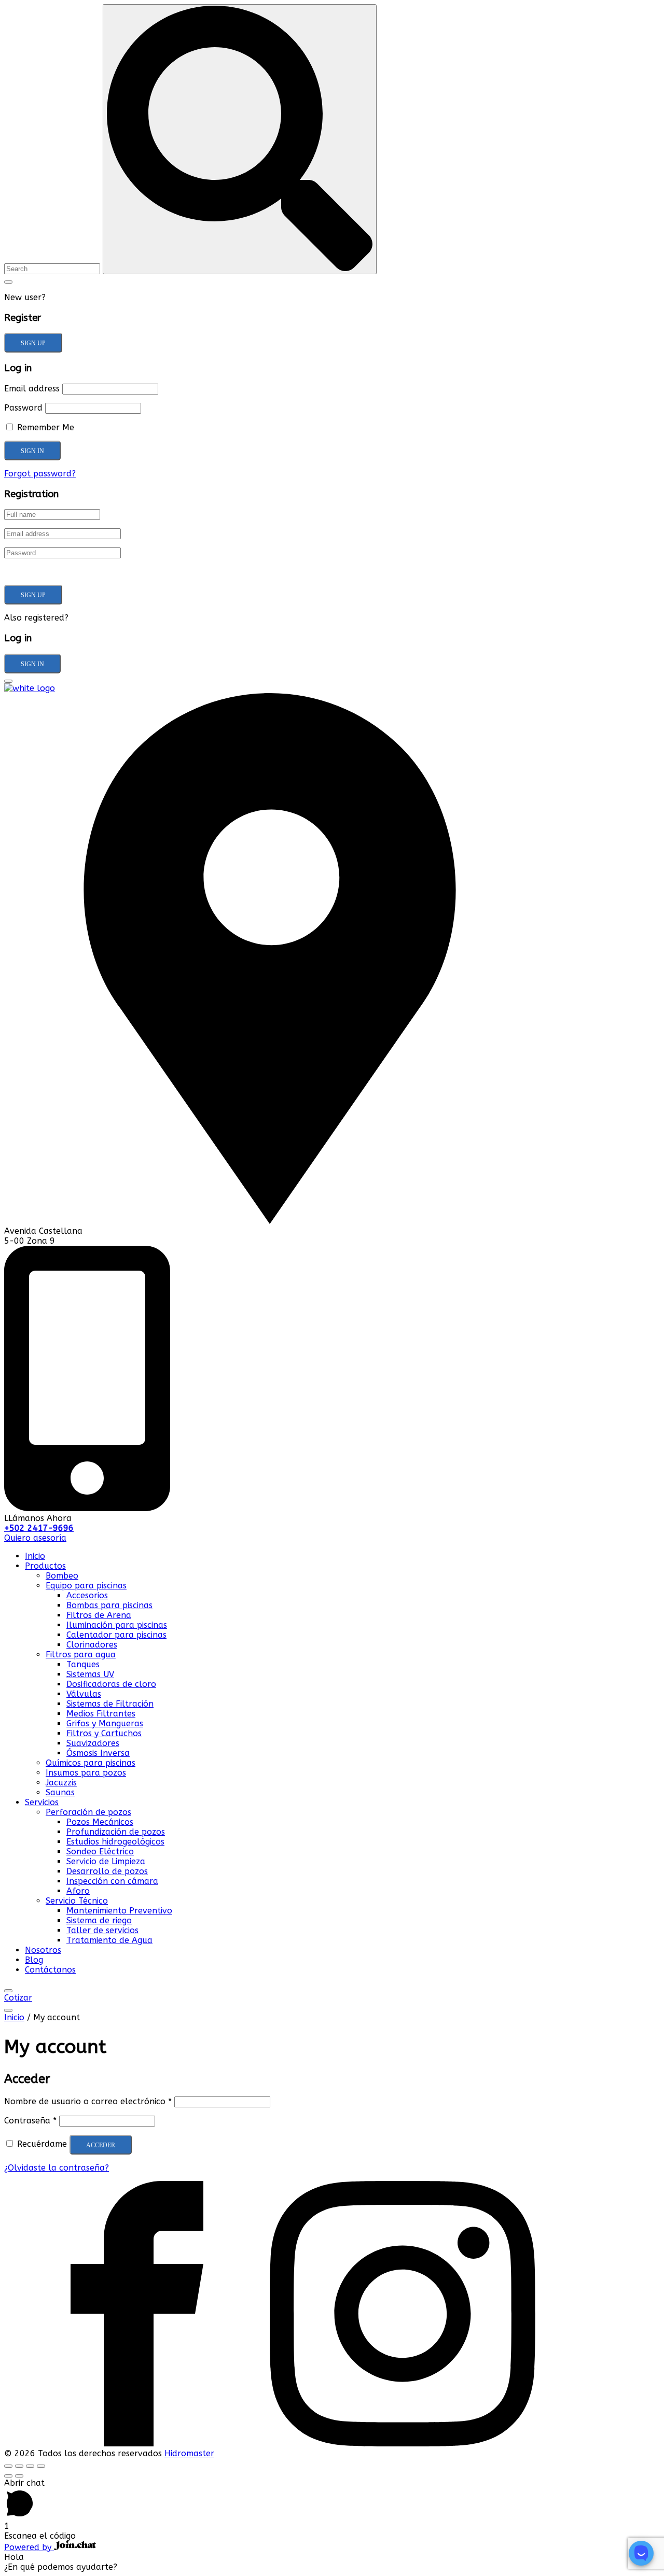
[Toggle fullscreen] (30, 2466)
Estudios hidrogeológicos (115, 1842)
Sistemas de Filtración (110, 1704)
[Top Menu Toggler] (8, 2010)
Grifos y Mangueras (105, 1723)
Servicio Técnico (77, 1901)
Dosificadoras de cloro (111, 1684)
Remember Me (44, 427)
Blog (34, 1960)
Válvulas (84, 1694)
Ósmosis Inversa (98, 1753)
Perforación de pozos (88, 1812)
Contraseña (30, 2121)
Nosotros (43, 1950)
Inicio (35, 1556)
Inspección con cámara (112, 1881)
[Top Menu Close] (8, 1991)
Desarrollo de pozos (107, 1871)
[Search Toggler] (8, 282)
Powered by (29, 2547)
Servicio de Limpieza (106, 1861)
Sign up (33, 343)
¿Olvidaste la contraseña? (57, 2168)
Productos (45, 1566)
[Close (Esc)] (8, 2466)
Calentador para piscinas (116, 1635)
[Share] (19, 2466)
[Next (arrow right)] (19, 2476)
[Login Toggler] (8, 681)
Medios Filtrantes (101, 1714)
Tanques (83, 1664)
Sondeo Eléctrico (100, 1852)
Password (23, 408)
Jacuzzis (61, 1783)
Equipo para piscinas (86, 1586)
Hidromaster (189, 2453)
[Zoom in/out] (41, 2466)
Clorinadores (92, 1645)
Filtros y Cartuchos (104, 1733)
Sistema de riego (99, 1920)
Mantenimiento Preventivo (119, 1911)
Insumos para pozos (86, 1773)
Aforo (78, 1891)
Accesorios (87, 1595)
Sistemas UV (90, 1674)
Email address (32, 389)
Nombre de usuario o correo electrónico (88, 2101)
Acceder (101, 2145)
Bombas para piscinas (109, 1605)
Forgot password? (40, 474)
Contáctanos (50, 1970)
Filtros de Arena (99, 1615)
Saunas (60, 1792)
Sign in (32, 664)
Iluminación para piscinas (117, 1625)
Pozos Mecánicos (100, 1822)
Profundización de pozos (116, 1832)
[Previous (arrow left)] (8, 2476)
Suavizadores (93, 1743)
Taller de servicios (102, 1930)
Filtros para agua (81, 1655)
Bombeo (62, 1576)
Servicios (42, 1802)
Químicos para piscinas (91, 1763)
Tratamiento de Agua (109, 1940)
